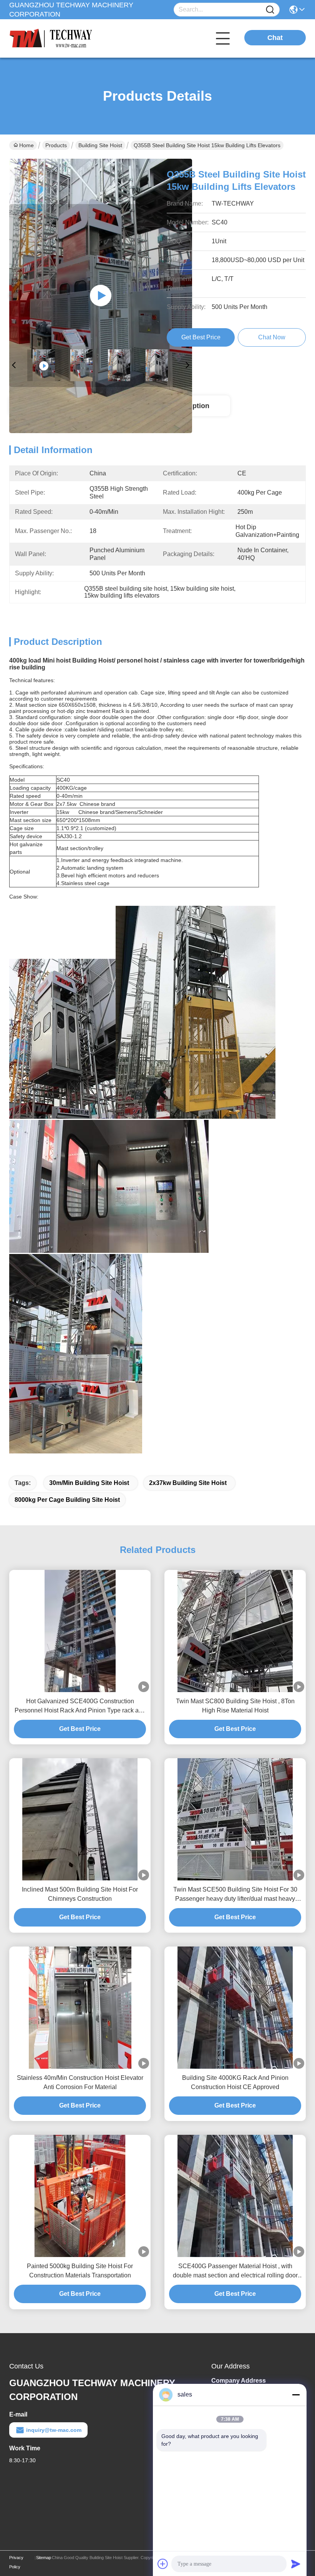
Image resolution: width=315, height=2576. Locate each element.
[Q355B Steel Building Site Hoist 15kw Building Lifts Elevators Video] (101, 296)
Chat (275, 38)
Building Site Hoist (100, 145)
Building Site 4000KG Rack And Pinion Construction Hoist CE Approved (235, 2082)
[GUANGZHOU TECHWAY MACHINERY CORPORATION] (51, 38)
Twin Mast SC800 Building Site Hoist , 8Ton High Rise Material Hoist (235, 1706)
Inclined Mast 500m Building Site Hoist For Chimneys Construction (80, 1894)
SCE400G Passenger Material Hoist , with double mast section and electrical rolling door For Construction (235, 2271)
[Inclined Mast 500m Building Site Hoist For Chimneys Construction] (80, 1819)
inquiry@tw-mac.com (54, 2430)
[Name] (270, 10)
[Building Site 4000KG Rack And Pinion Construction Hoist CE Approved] (235, 2008)
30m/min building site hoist (89, 1483)
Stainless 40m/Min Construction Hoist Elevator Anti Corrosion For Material (80, 2082)
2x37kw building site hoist (188, 1483)
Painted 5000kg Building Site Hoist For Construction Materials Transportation (80, 2271)
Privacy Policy (16, 2562)
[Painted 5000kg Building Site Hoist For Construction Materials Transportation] (80, 2196)
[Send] (296, 2564)
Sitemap (44, 2558)
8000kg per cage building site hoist (67, 1500)
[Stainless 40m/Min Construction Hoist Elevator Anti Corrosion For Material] (80, 2008)
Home (27, 145)
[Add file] (163, 2564)
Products (56, 145)
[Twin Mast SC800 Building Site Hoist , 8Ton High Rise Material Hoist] (235, 1631)
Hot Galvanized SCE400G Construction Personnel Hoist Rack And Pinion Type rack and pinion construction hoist (80, 1707)
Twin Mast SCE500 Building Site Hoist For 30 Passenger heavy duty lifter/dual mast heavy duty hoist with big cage (235, 1895)
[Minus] (296, 2395)
